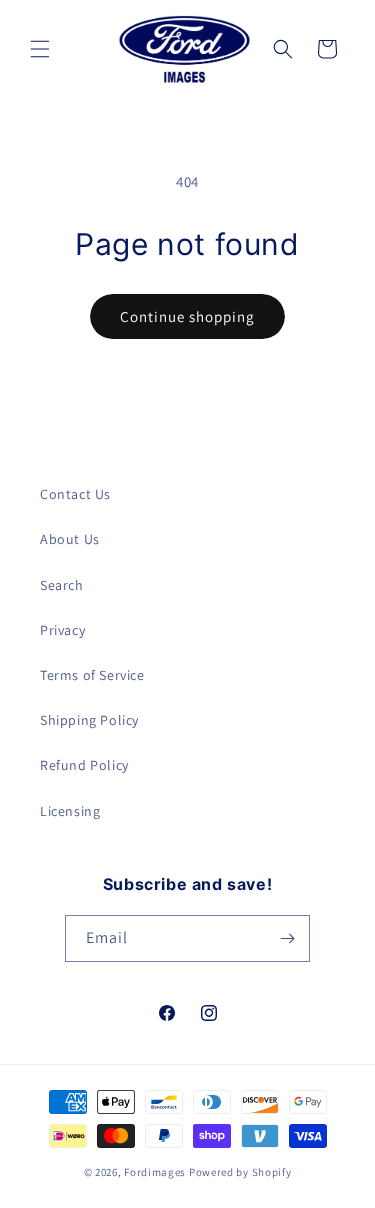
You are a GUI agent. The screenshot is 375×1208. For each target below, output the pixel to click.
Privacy (62, 630)
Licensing (70, 811)
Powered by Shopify (240, 1172)
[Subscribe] (287, 938)
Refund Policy (84, 765)
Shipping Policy (89, 720)
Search (62, 585)
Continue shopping (187, 316)
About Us (70, 539)
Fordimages (155, 1172)
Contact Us (75, 494)
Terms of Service (92, 675)
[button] (40, 49)
